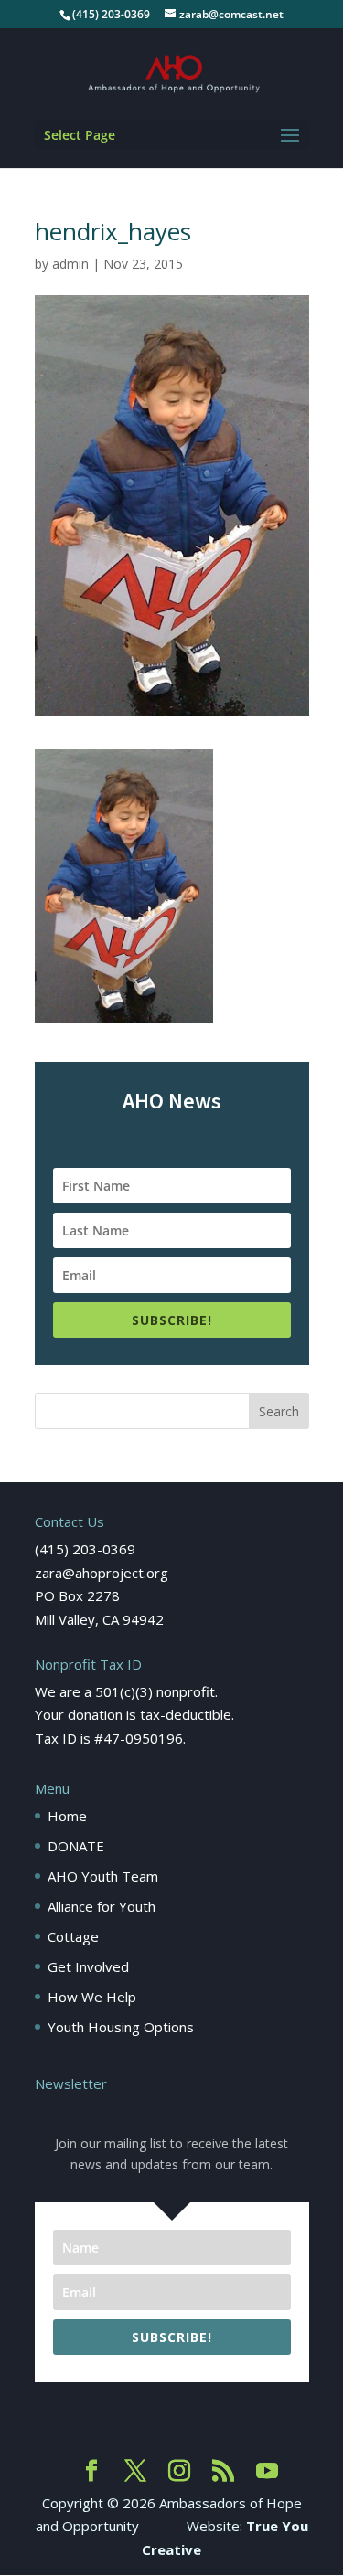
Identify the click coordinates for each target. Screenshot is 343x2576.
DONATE (76, 1846)
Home (67, 1816)
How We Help (92, 1997)
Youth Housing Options (121, 2027)
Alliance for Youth (102, 1906)
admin (70, 264)
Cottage (73, 1936)
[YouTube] (267, 2472)
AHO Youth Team (103, 1876)
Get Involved (88, 1966)
